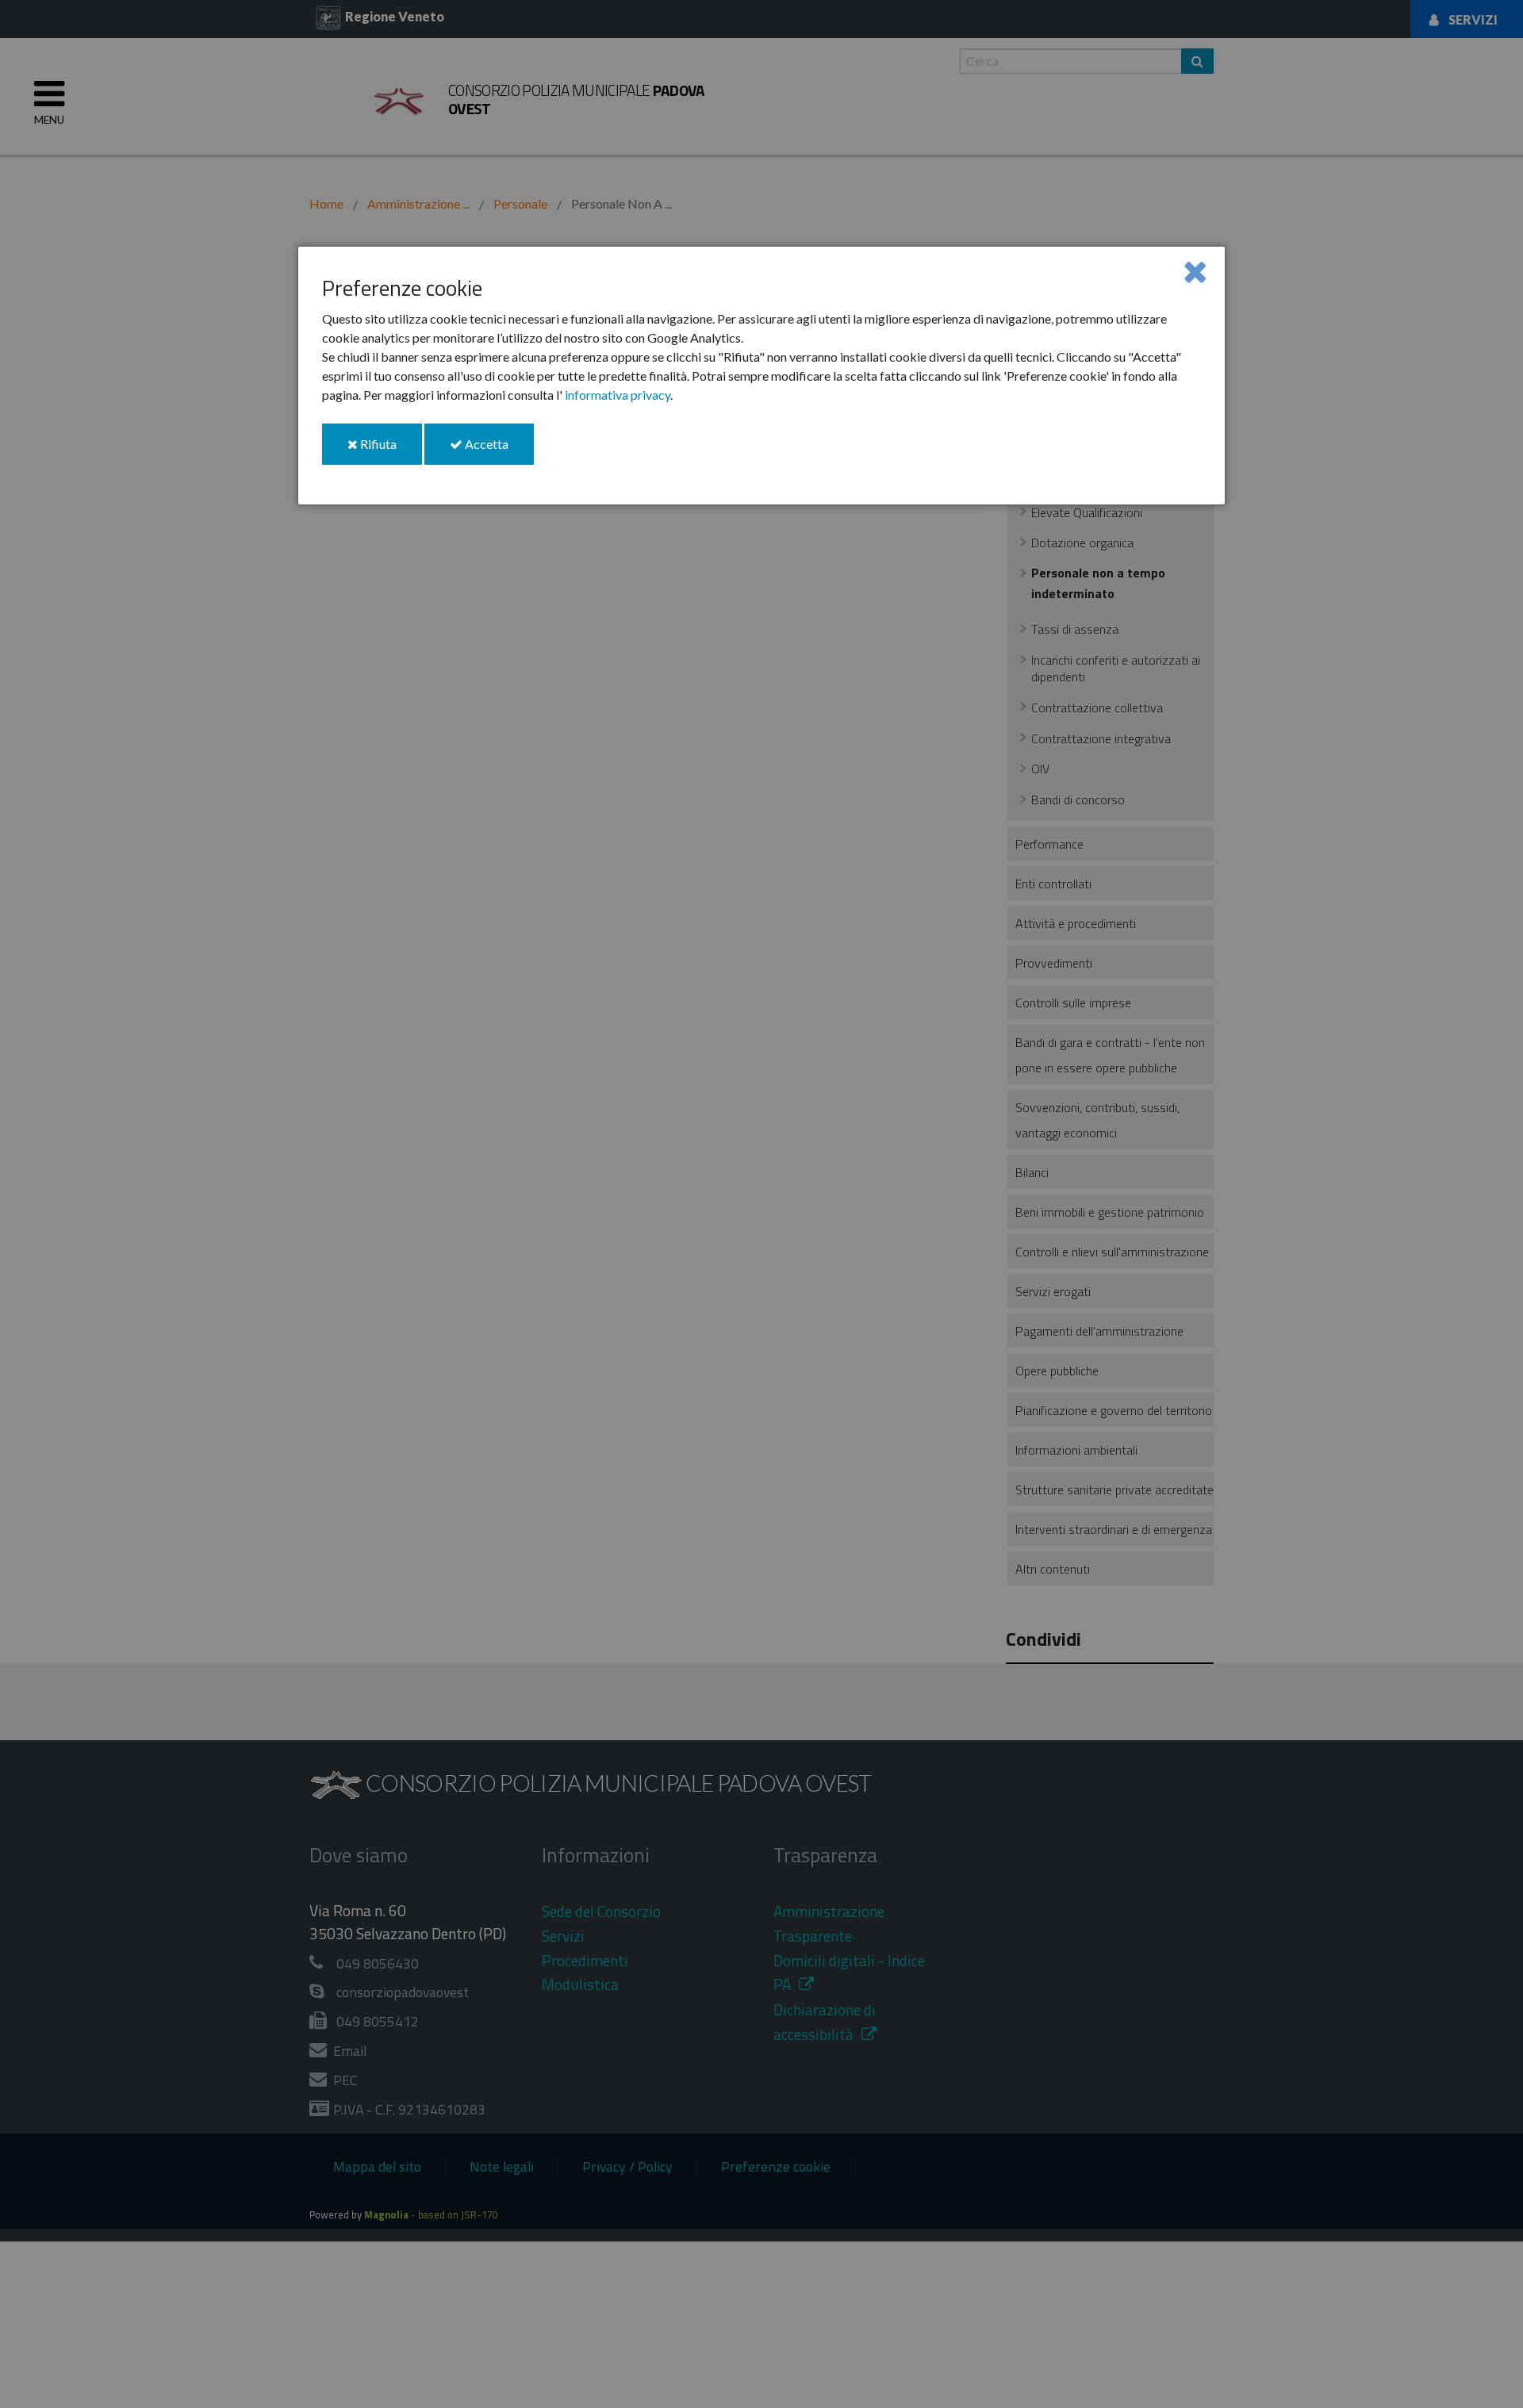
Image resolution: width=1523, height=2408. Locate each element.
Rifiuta (390, 450)
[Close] (1195, 271)
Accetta (498, 450)
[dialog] (761, 376)
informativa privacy (618, 395)
